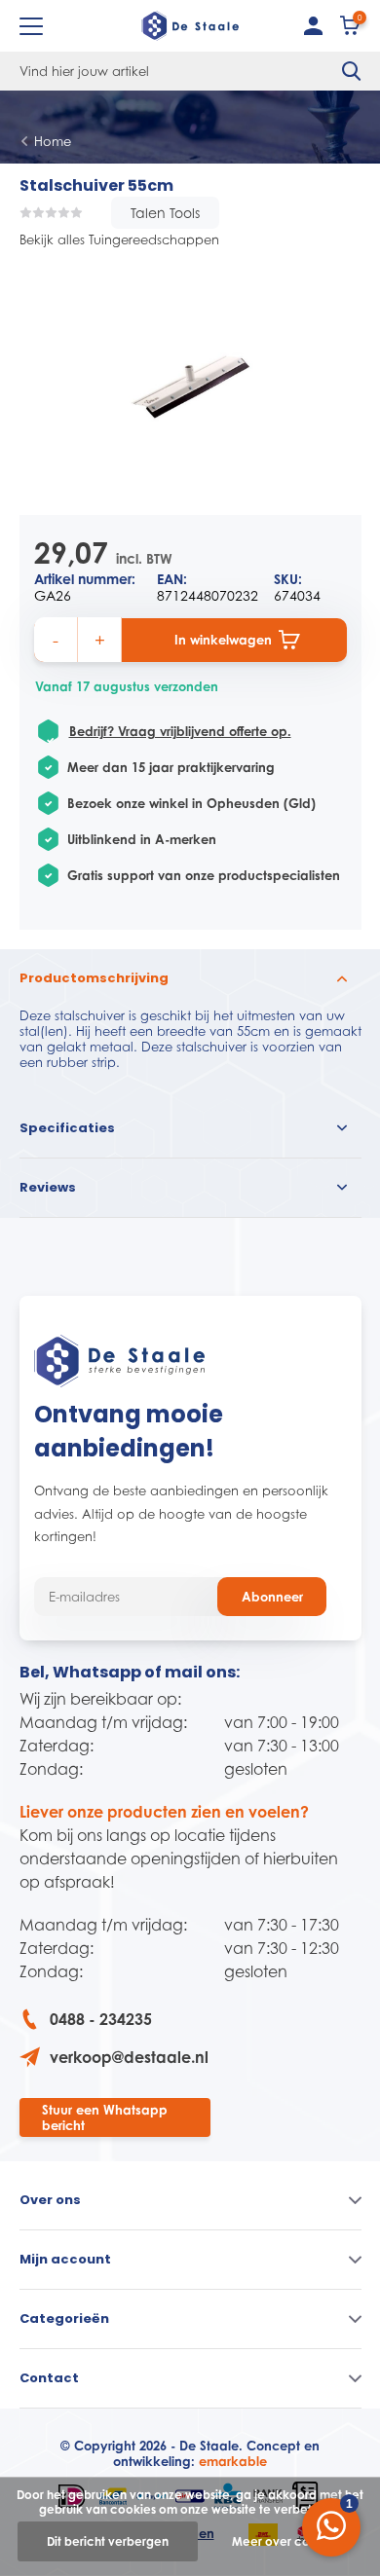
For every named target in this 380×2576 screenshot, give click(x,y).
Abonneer (272, 1597)
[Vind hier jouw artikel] (352, 71)
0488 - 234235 (101, 2019)
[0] (351, 30)
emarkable (233, 2461)
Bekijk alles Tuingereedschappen (119, 239)
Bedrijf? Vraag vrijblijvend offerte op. (180, 731)
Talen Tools (165, 213)
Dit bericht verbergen (108, 2541)
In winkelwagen (223, 640)
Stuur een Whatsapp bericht (105, 2117)
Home (53, 141)
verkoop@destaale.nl (129, 2057)
